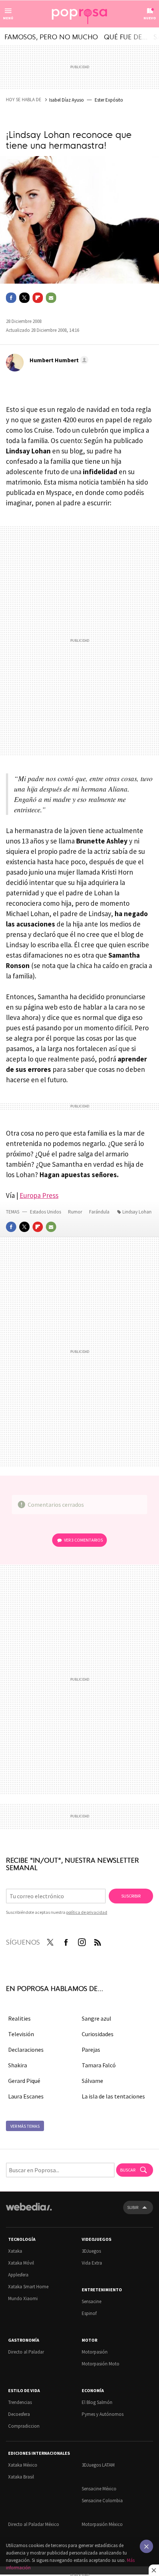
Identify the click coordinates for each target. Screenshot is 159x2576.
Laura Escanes (26, 2096)
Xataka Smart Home (28, 2287)
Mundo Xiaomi (23, 2298)
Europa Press (39, 1195)
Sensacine (92, 2301)
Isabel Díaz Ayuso (67, 100)
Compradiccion (24, 2426)
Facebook (11, 298)
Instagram (82, 1941)
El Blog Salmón (97, 2402)
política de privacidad (87, 1912)
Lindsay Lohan (137, 1212)
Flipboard (38, 298)
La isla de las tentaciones (113, 2096)
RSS (98, 1941)
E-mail (51, 298)
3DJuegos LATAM (98, 2465)
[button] (58, 360)
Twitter (24, 298)
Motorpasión (95, 2352)
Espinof (89, 2313)
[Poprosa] (79, 14)
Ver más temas (25, 2126)
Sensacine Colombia (102, 2501)
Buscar (128, 2170)
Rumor (76, 1212)
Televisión (21, 2034)
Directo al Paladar (26, 2352)
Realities (19, 2018)
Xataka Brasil (21, 2477)
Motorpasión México (102, 2524)
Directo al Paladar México (34, 2524)
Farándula (99, 1212)
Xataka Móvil (21, 2263)
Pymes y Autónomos (103, 2414)
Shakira (18, 2065)
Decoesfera (19, 2414)
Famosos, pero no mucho (51, 36)
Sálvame (92, 2081)
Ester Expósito (109, 100)
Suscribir (131, 1896)
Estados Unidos (45, 1212)
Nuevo (150, 18)
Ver (83, 1540)
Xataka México (23, 2465)
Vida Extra (92, 2263)
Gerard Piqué (24, 2081)
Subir (133, 2207)
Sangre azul (97, 2018)
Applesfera (18, 2275)
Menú (8, 18)
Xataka (15, 2251)
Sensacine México (99, 2489)
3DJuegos (91, 2251)
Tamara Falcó (99, 2065)
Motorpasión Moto (101, 2364)
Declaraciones (26, 2050)
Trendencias (20, 2402)
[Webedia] (29, 2212)
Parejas (91, 2050)
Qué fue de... (126, 36)
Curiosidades (98, 2034)
